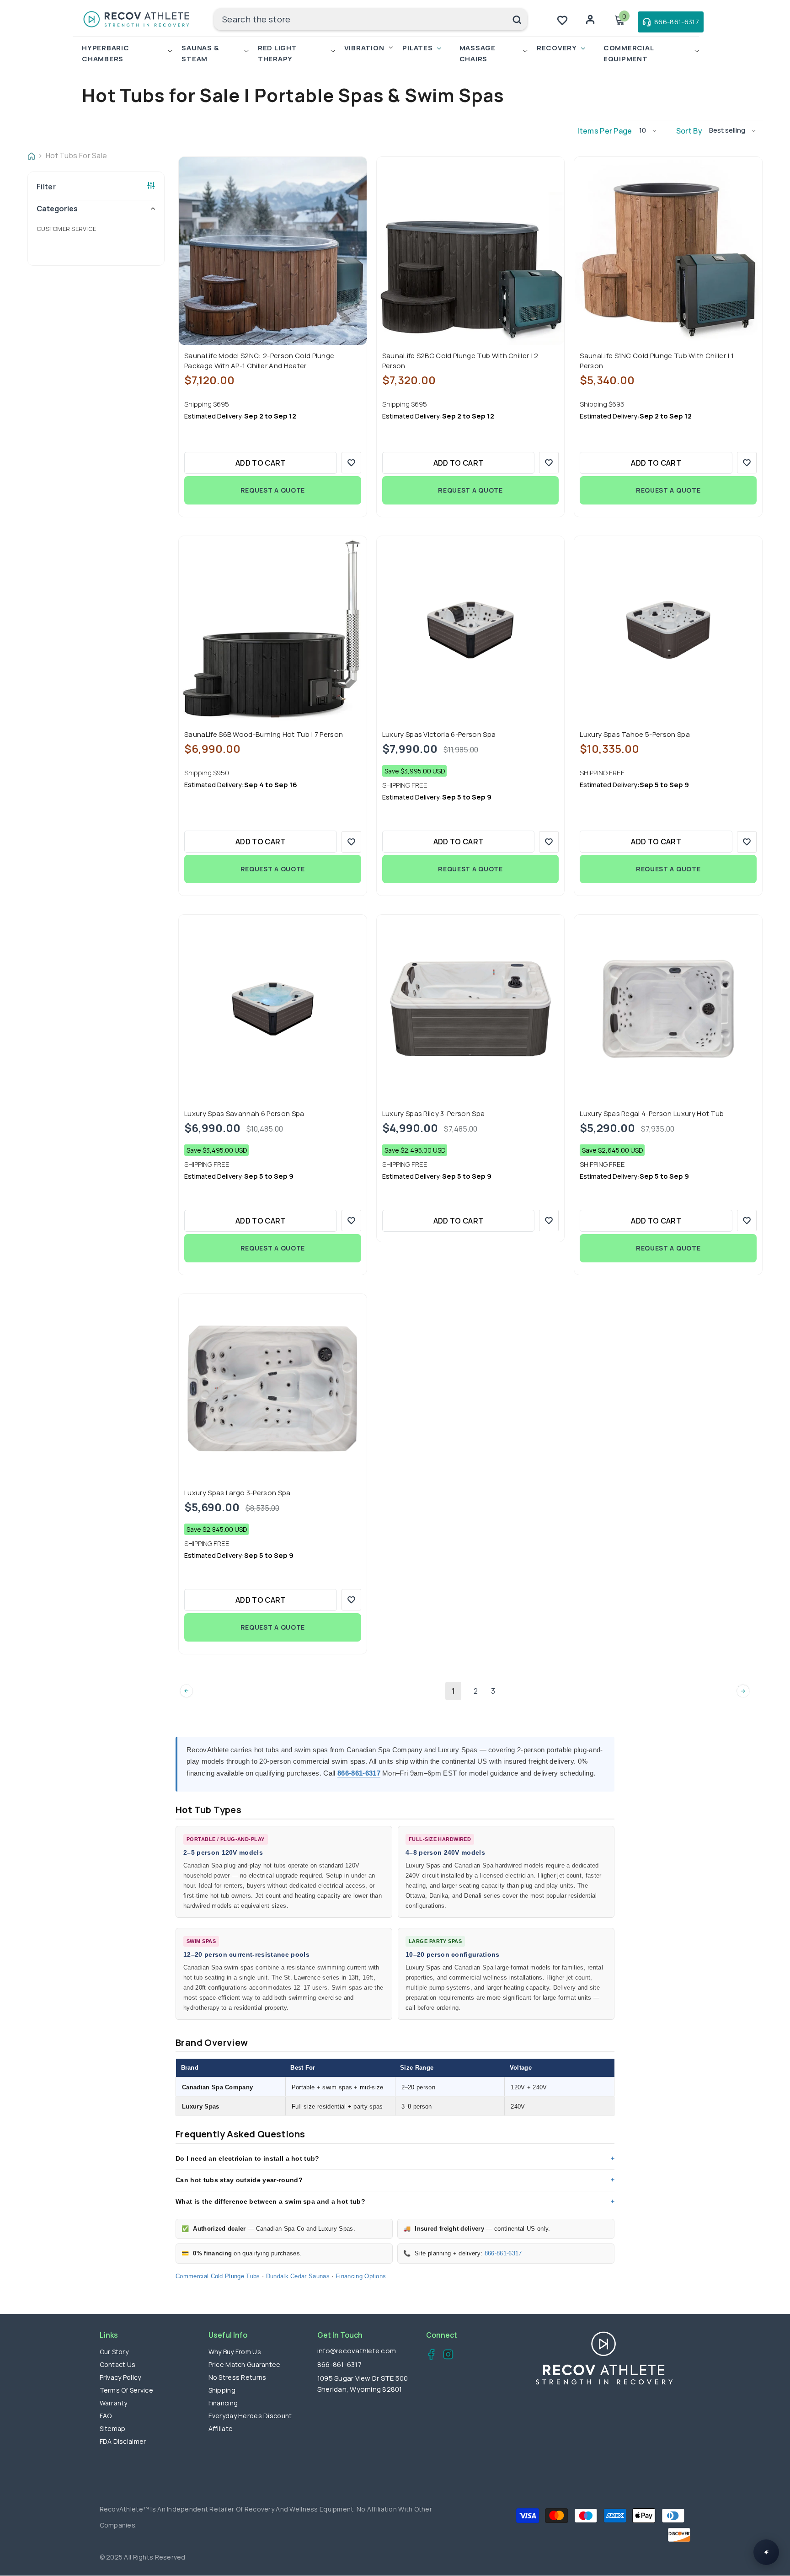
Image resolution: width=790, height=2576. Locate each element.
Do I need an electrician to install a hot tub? (248, 2158)
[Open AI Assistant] (766, 2552)
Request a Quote (273, 490)
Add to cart (261, 463)
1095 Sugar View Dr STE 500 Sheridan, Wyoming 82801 (363, 2384)
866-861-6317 (359, 1773)
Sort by (689, 131)
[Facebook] (429, 2356)
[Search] (371, 19)
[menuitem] (96, 229)
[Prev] (186, 1691)
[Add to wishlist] (351, 463)
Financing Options (361, 2276)
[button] (651, 131)
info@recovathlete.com (357, 2351)
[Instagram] (446, 2356)
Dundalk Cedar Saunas (298, 2276)
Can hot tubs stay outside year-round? (239, 2180)
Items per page (605, 131)
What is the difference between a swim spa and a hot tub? (270, 2201)
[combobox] (360, 19)
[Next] (743, 1691)
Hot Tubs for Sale (76, 156)
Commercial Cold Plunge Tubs (218, 2276)
